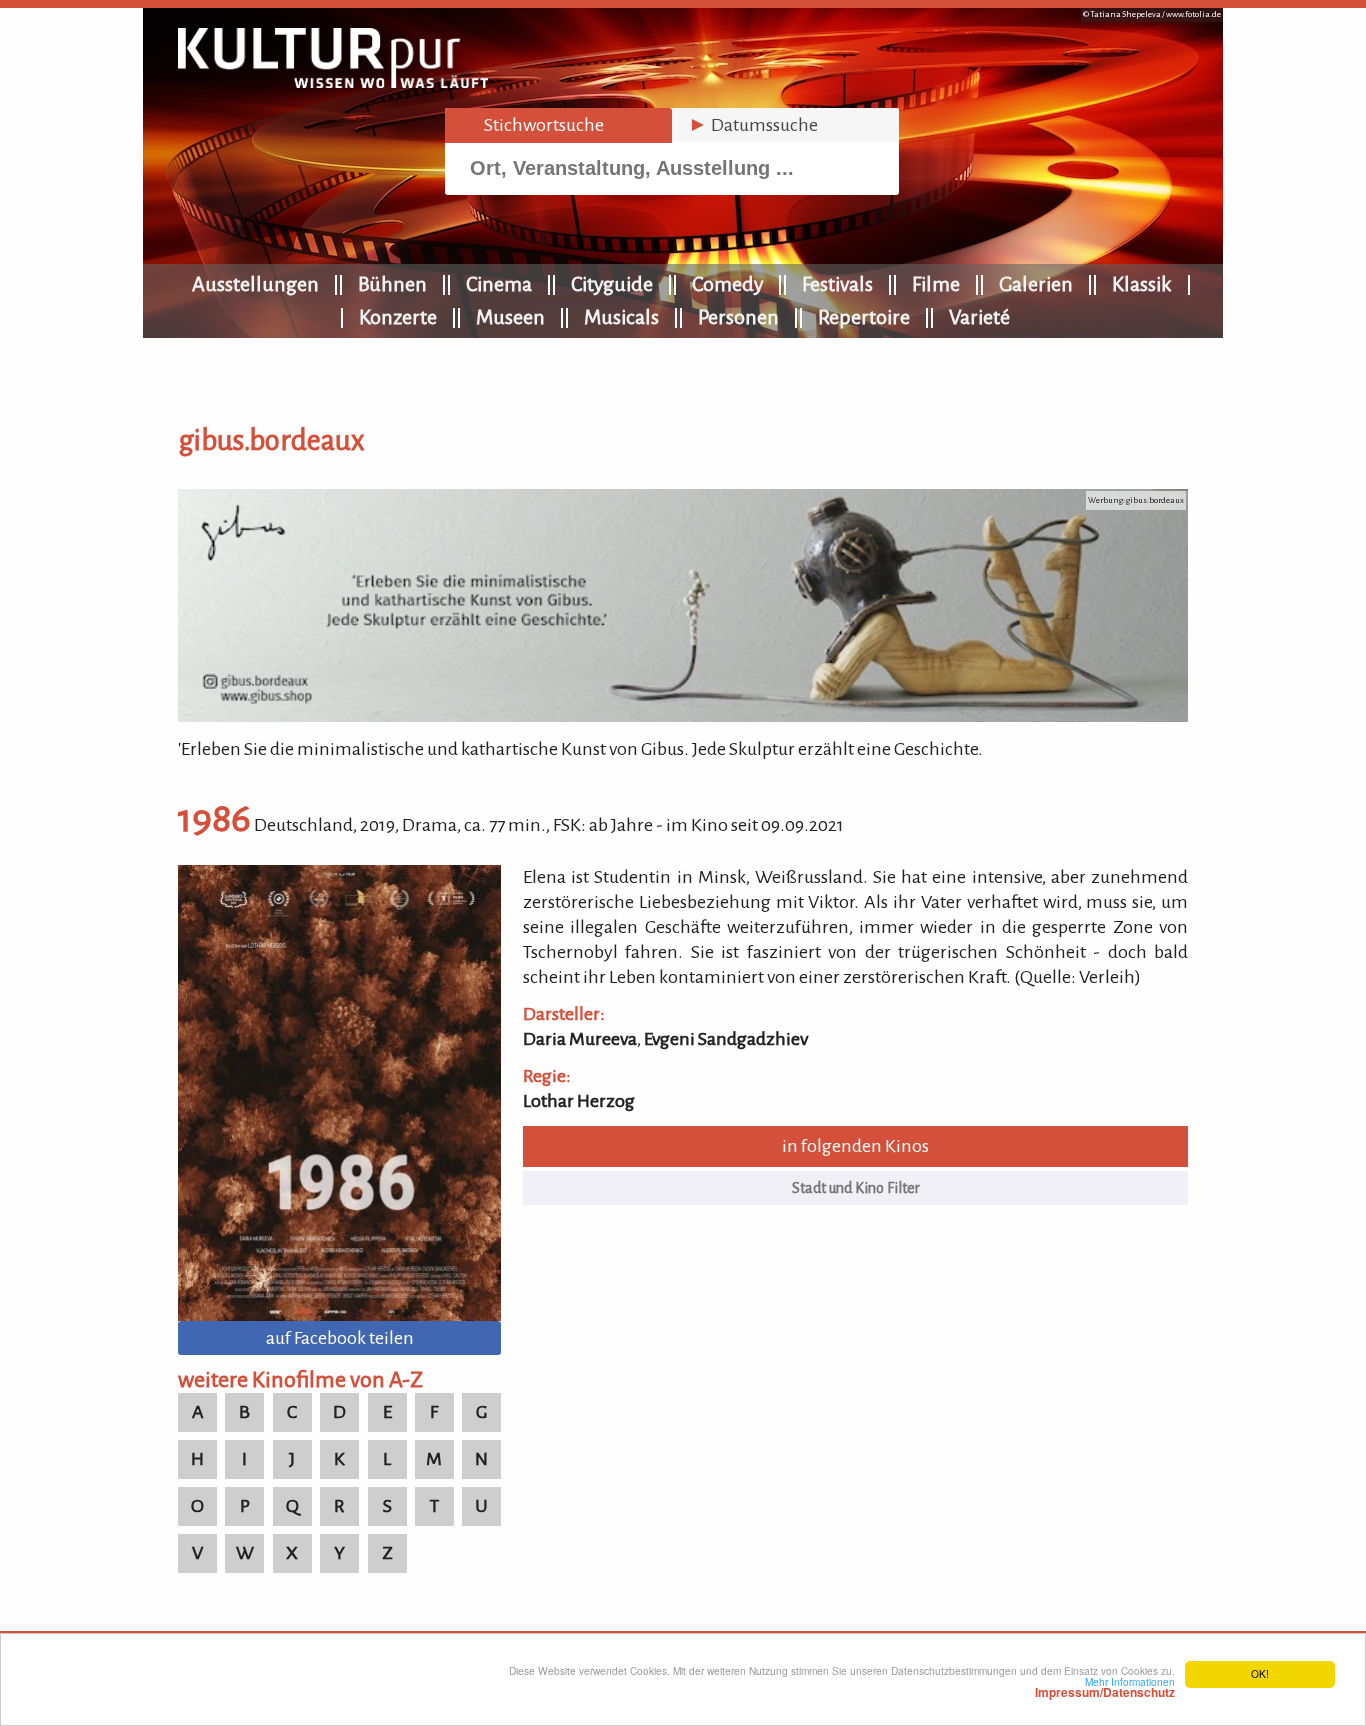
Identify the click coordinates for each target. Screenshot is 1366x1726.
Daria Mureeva (580, 1039)
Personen (738, 317)
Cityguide (612, 284)
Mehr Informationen (1105, 1687)
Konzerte (398, 317)
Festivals (837, 284)
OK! (1260, 1673)
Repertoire (864, 317)
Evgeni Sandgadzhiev (726, 1039)
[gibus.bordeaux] (683, 716)
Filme (936, 284)
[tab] (558, 125)
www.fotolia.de (1193, 14)
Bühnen (392, 284)
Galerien (1036, 284)
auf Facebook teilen (340, 1338)
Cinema (499, 284)
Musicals (621, 317)
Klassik (1142, 284)
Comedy (727, 284)
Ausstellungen (255, 284)
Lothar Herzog (579, 1101)
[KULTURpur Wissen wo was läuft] (333, 82)
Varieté (979, 317)
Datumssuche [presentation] (753, 125)
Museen (510, 317)
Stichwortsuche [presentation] (532, 125)
